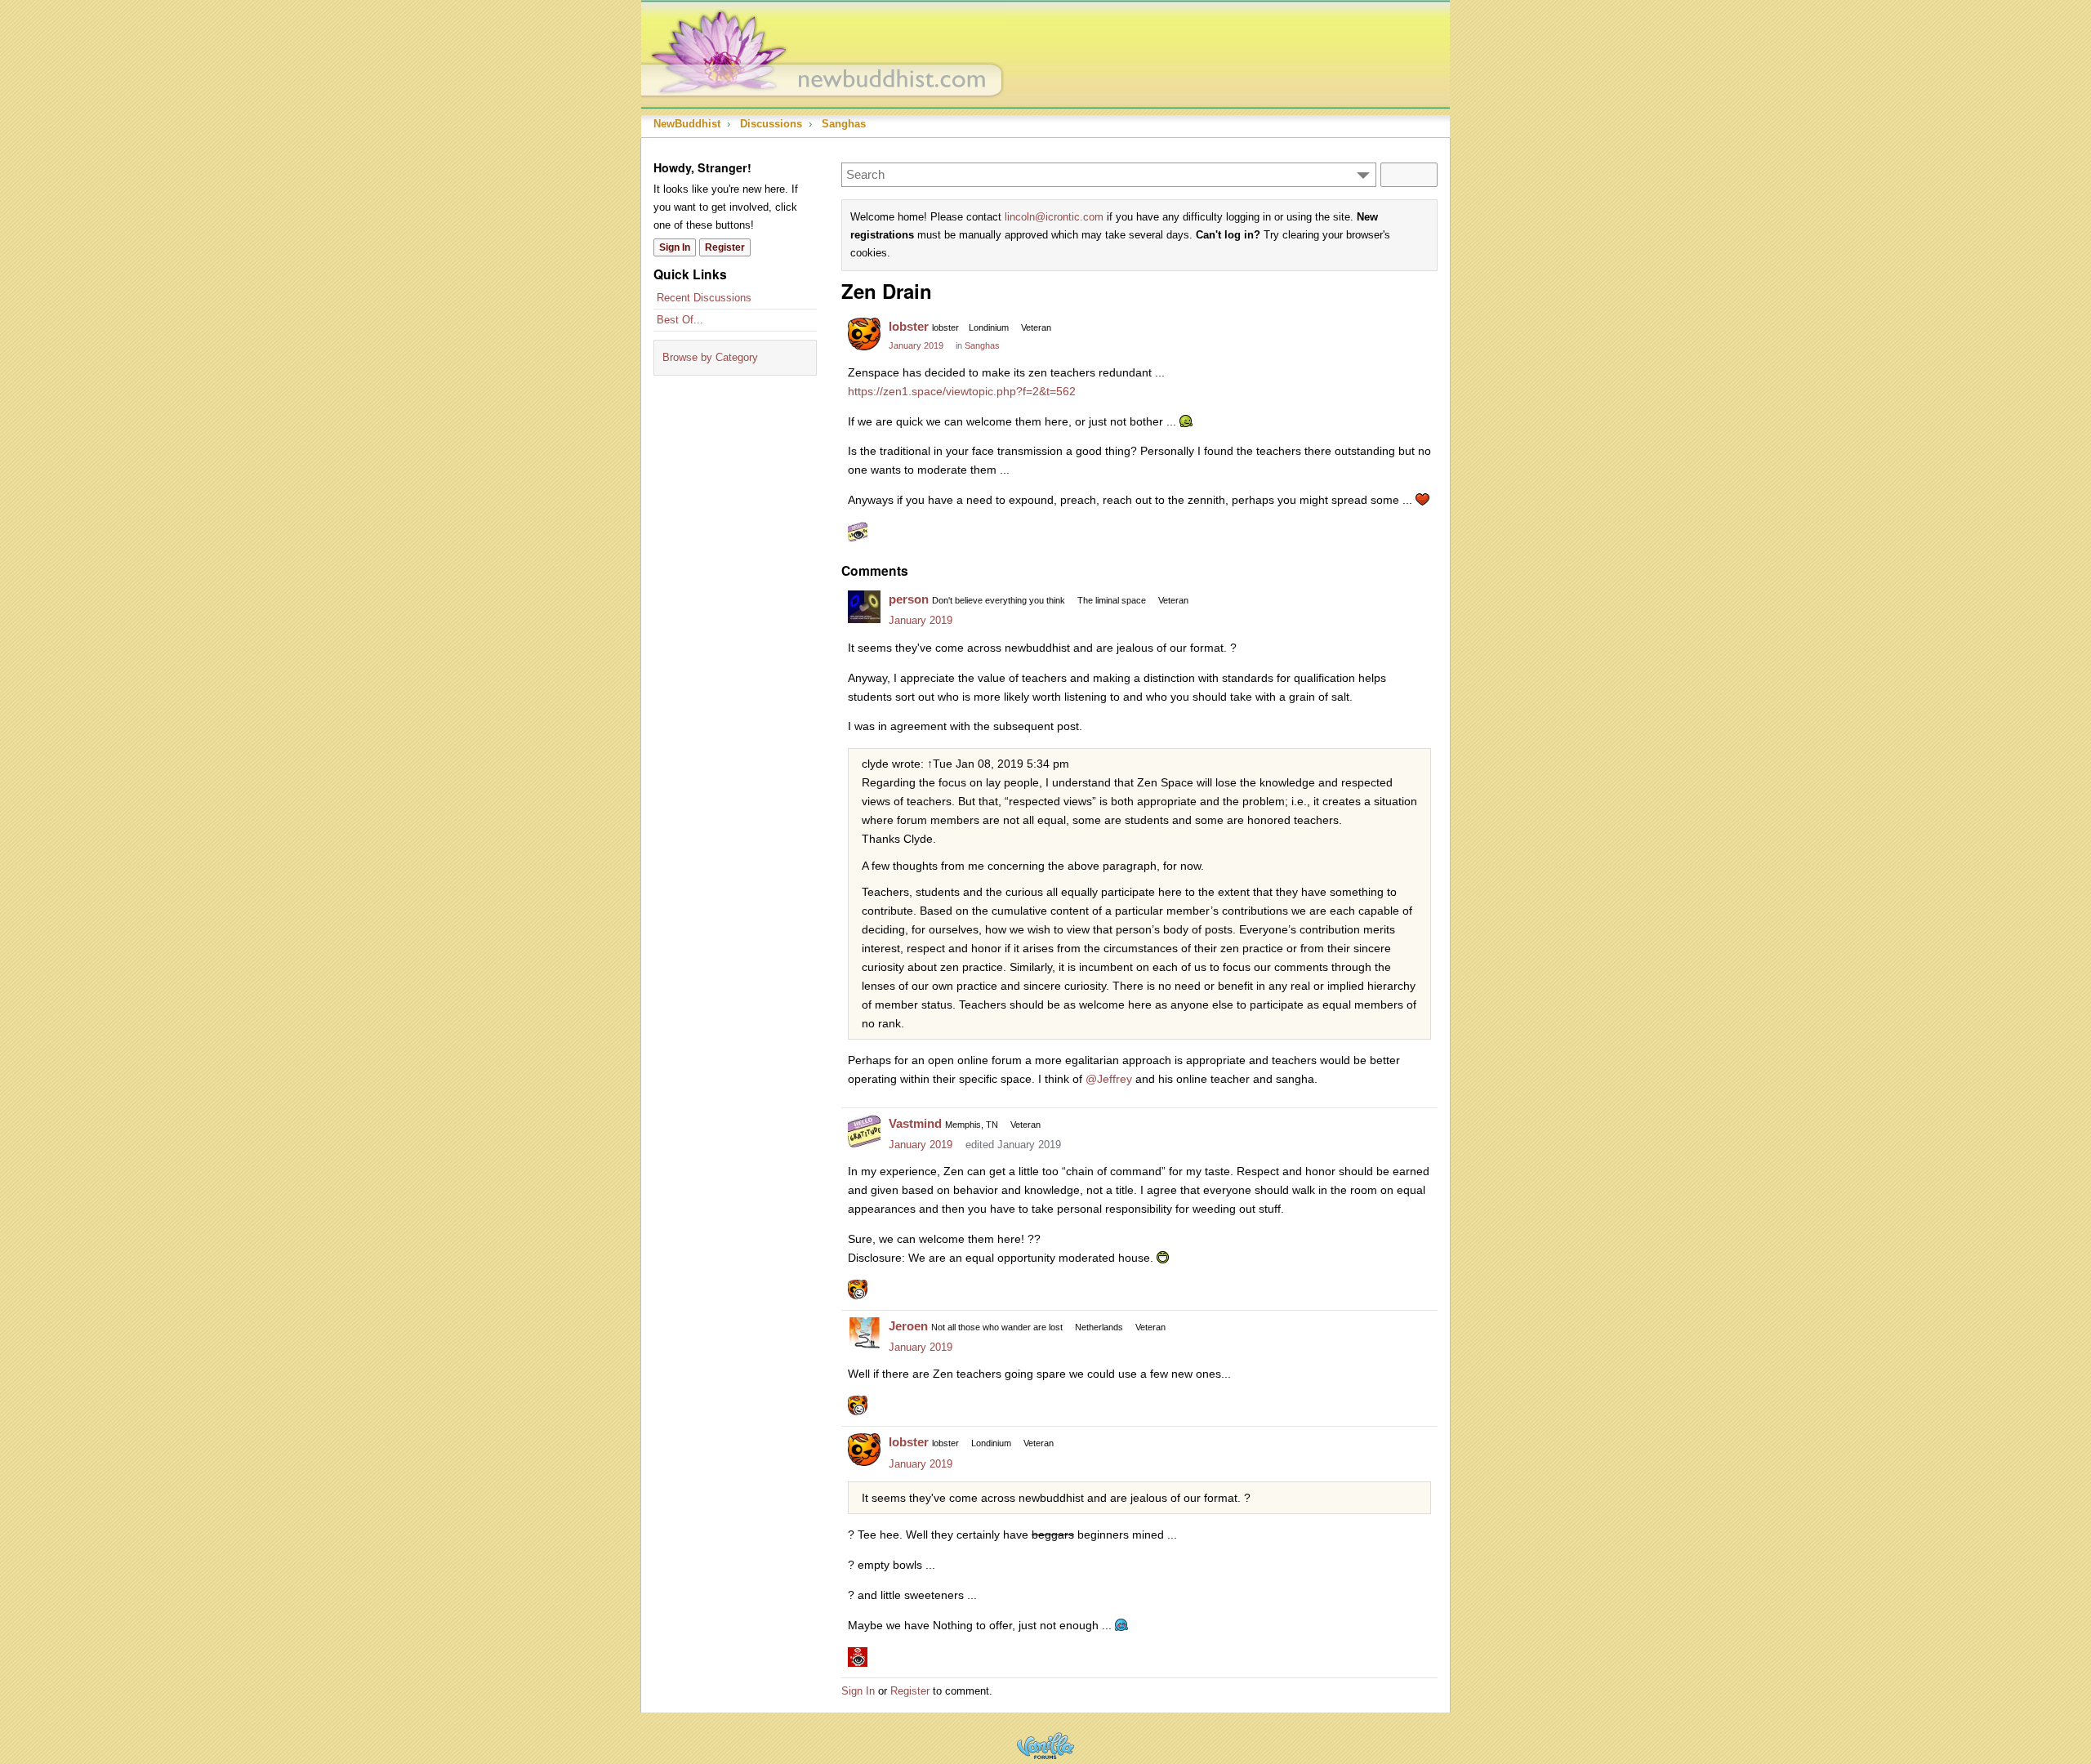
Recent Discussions (704, 298)
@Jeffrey (1109, 1079)
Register (725, 247)
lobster (909, 326)
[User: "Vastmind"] (864, 1131)
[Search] (1409, 175)
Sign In (675, 247)
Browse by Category (710, 357)
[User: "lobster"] (864, 334)
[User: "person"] (864, 607)
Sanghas (982, 345)
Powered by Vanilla (1045, 1746)
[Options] (1363, 175)
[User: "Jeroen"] (864, 1334)
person (909, 599)
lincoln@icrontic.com (1054, 217)
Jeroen (908, 1326)
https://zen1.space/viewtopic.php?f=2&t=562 (962, 391)
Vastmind (915, 1123)
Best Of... (680, 320)
